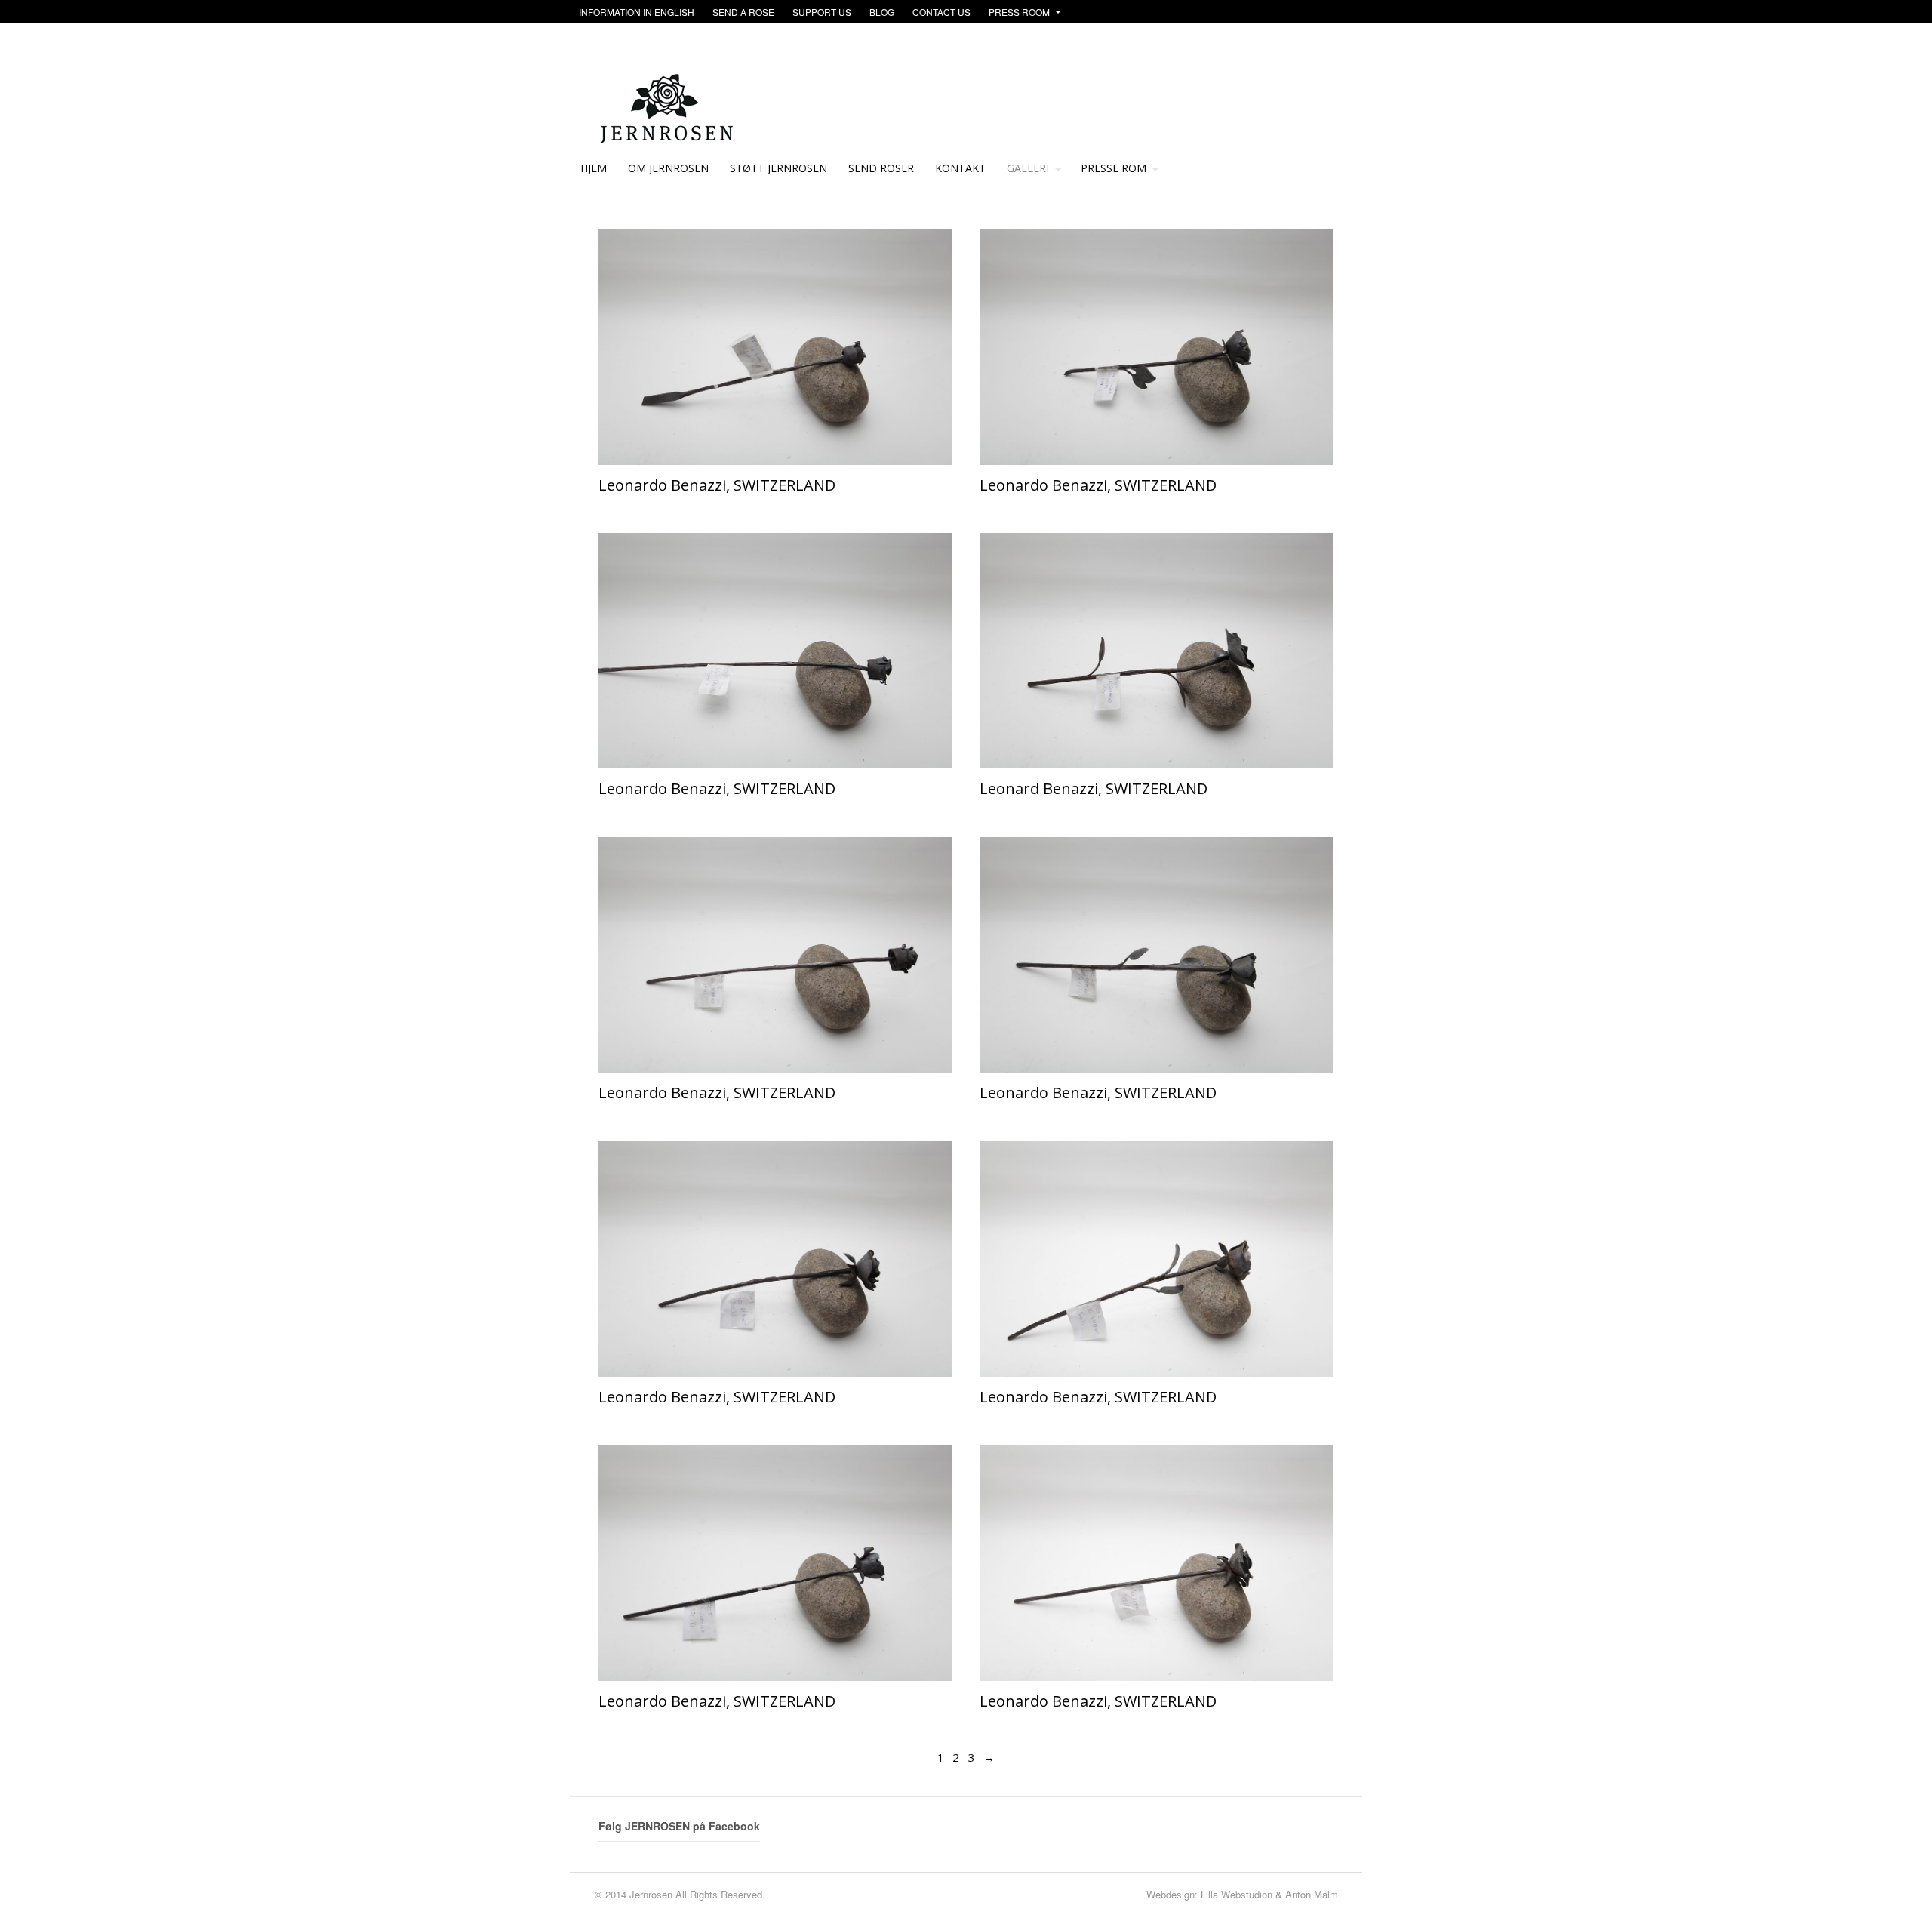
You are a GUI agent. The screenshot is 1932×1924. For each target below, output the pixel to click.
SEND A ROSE (743, 12)
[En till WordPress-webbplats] (670, 136)
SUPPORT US (822, 12)
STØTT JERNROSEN (778, 168)
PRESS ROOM (1019, 12)
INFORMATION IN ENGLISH (637, 12)
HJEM (594, 168)
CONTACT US (941, 12)
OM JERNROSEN (668, 168)
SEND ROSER (881, 168)
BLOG (882, 12)
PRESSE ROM (1114, 168)
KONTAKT (960, 168)
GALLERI (1028, 168)
